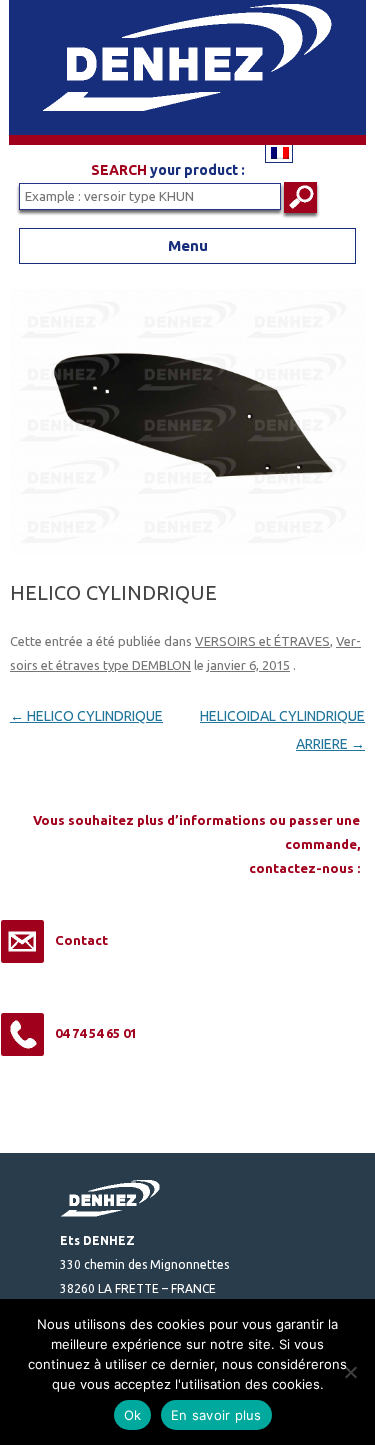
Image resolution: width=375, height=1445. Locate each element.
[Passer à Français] (279, 152)
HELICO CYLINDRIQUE (86, 716)
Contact (81, 940)
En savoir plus (216, 1415)
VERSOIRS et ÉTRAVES (262, 641)
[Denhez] (187, 140)
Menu (188, 245)
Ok (133, 1415)
